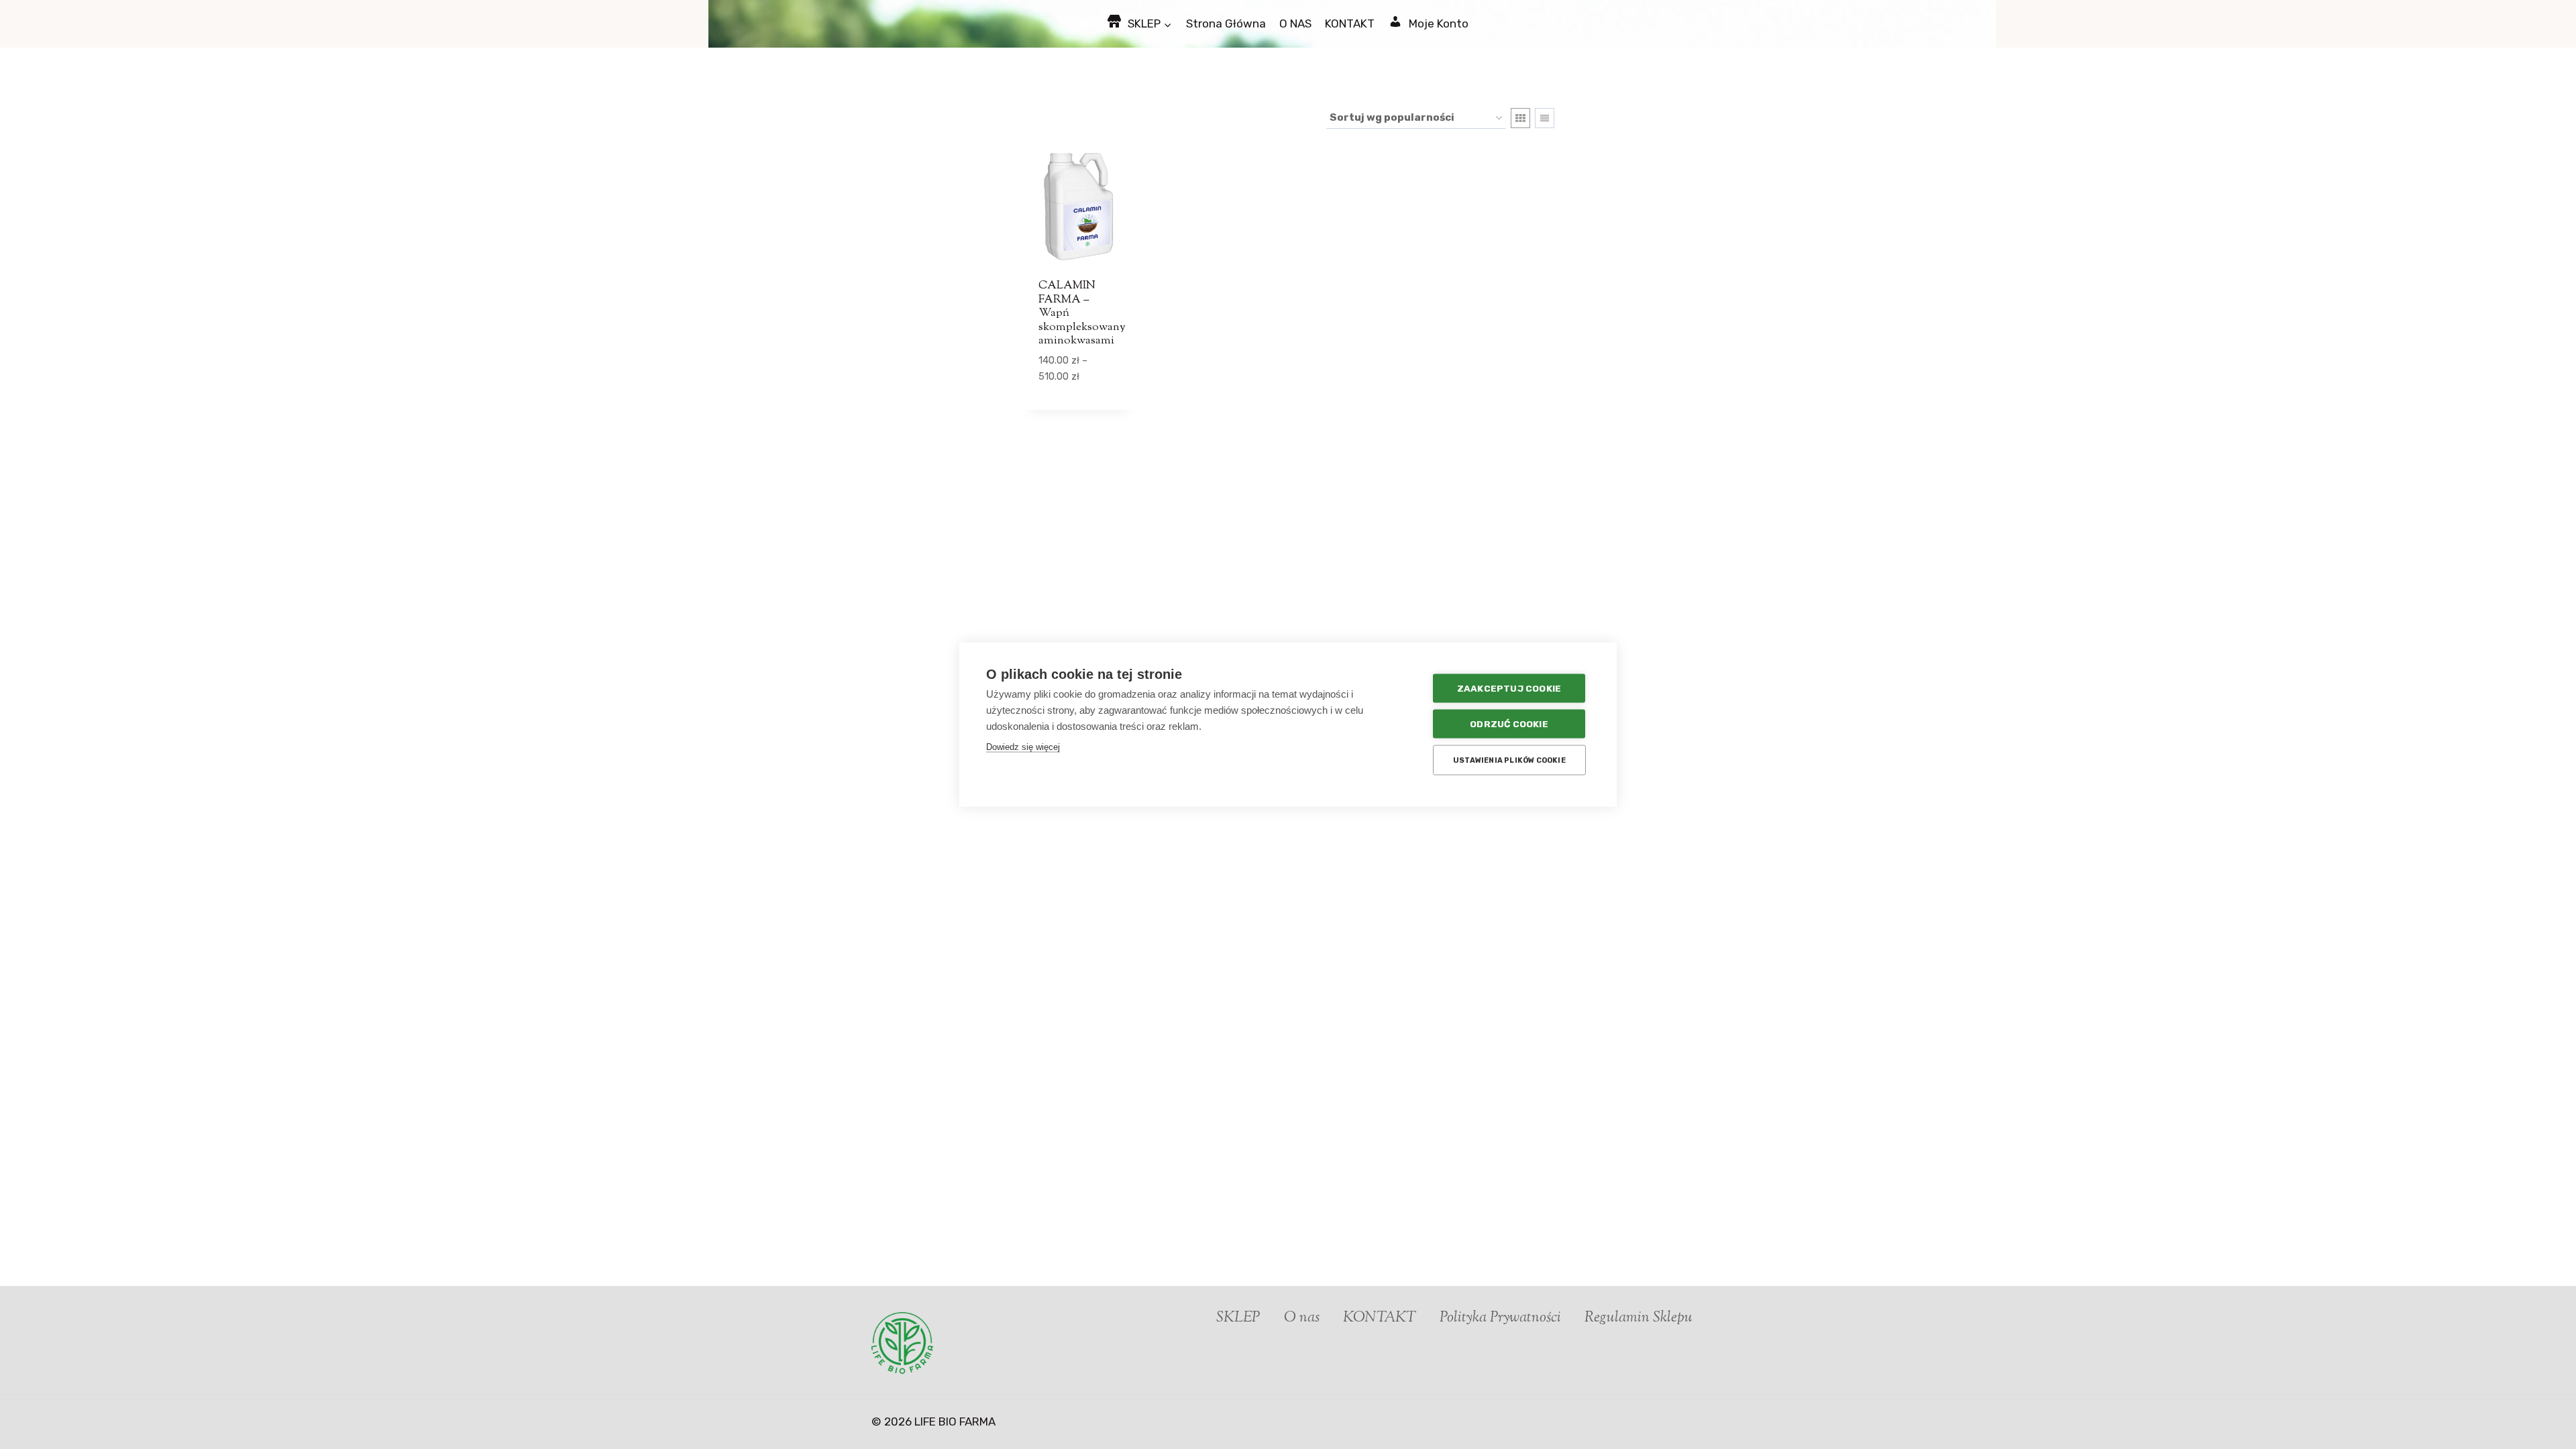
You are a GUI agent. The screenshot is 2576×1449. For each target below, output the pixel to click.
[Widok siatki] (1520, 118)
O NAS (1295, 23)
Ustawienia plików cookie (1509, 760)
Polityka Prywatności (1500, 1318)
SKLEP (1238, 1318)
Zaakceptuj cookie (1509, 688)
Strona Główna (1226, 23)
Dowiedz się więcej (1023, 747)
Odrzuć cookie (1509, 724)
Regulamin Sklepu (1639, 1318)
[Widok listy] (1545, 118)
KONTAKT (1350, 23)
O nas (1302, 1318)
